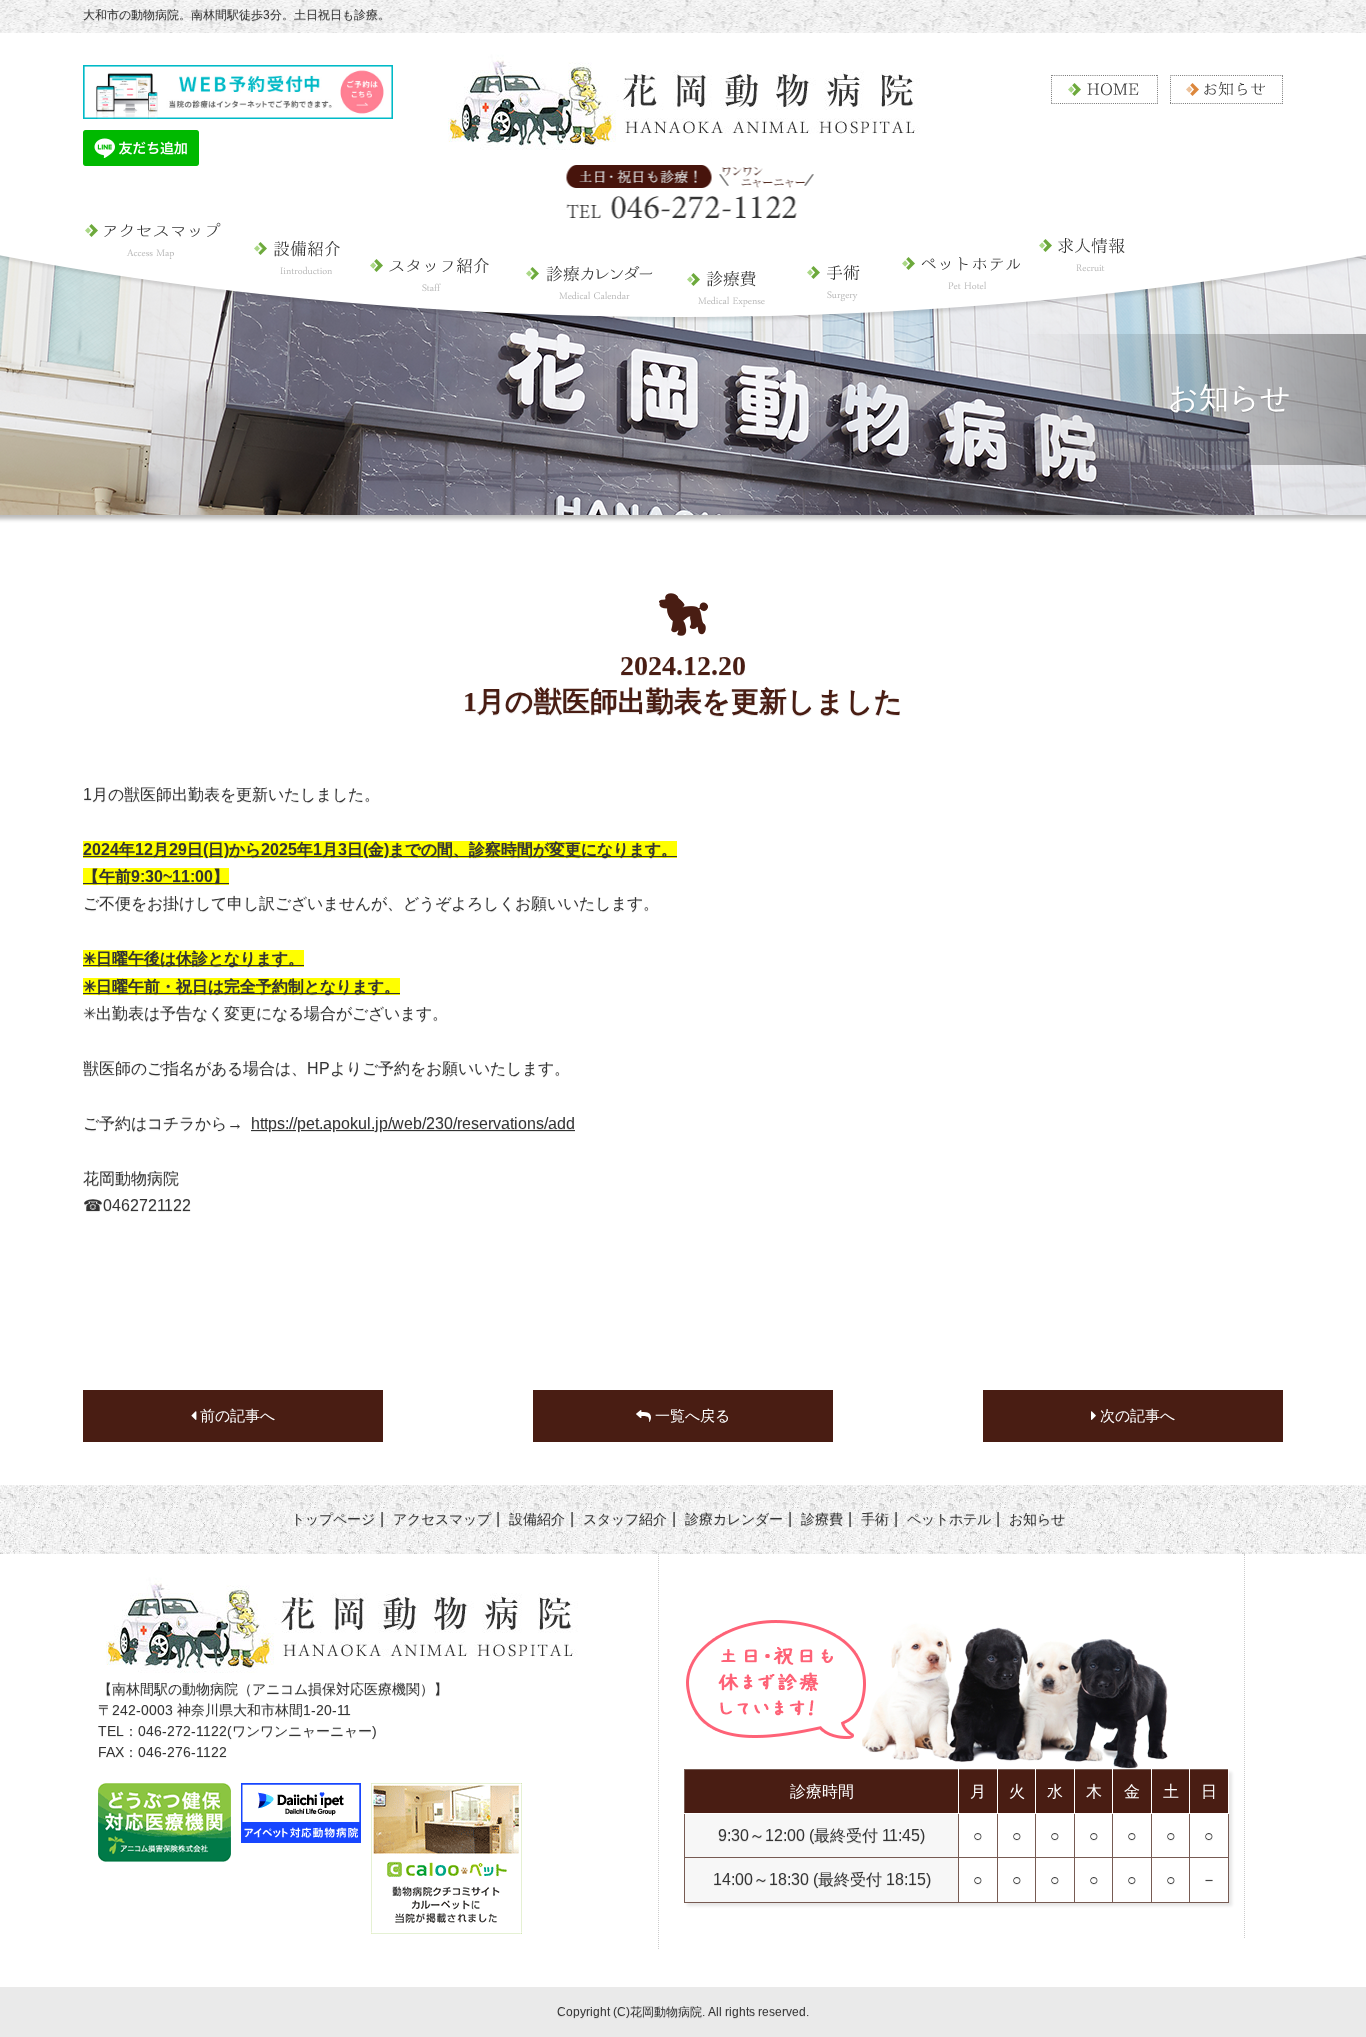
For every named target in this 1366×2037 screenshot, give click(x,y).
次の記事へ (1135, 1416)
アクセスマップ (162, 295)
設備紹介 (299, 295)
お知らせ (1037, 1519)
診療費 (727, 295)
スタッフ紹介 (431, 295)
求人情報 (1097, 310)
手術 (835, 295)
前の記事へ (235, 1416)
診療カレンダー (587, 295)
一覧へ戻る (690, 1416)
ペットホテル (952, 310)
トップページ (333, 1519)
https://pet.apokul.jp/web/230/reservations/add (413, 1123)
